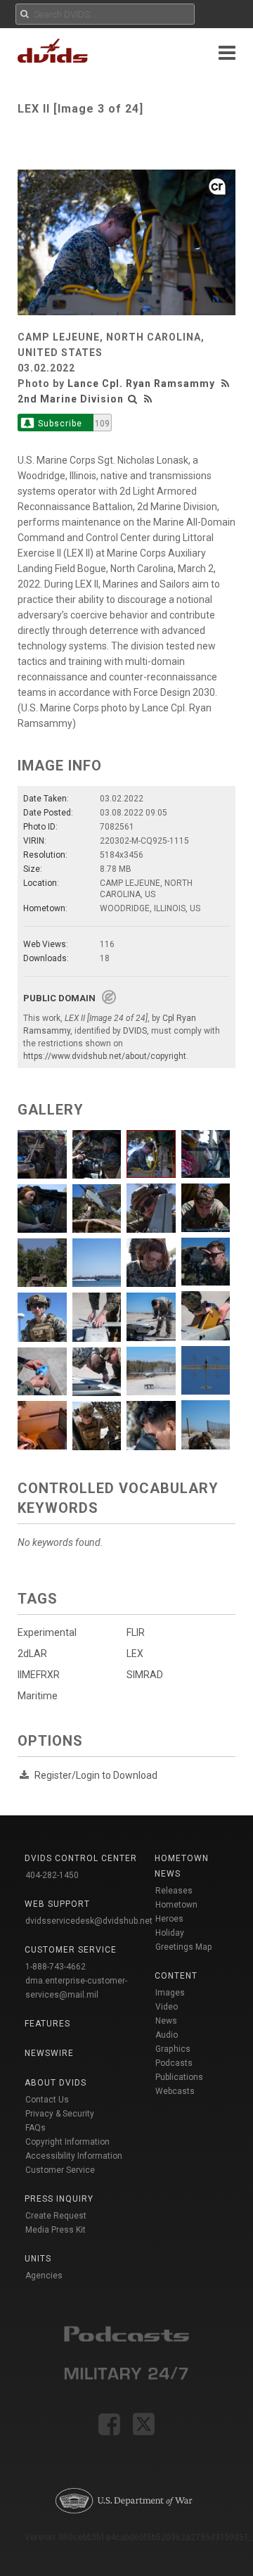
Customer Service (60, 2170)
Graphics (173, 2049)
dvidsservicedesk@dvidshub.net (89, 1921)
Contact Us (47, 2100)
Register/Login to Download (96, 1775)
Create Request (56, 2216)
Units (38, 2259)
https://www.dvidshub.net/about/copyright (105, 1056)
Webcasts (175, 2091)
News (166, 2021)
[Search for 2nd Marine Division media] (133, 399)
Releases (174, 1891)
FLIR (136, 1632)
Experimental (47, 1632)
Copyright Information (67, 2142)
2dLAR (32, 1654)
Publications (179, 2077)
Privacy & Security (60, 2114)
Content (176, 1976)
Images (170, 1993)
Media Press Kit (56, 2230)
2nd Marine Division (71, 399)
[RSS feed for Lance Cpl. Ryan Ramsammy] (227, 383)
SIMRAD (145, 1675)
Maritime (38, 1696)
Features (47, 2024)
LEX (135, 1654)
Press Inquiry (59, 2199)
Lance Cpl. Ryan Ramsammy (141, 383)
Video (167, 2007)
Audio (167, 2035)
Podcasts (174, 2063)
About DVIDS (56, 2083)
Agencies (44, 2276)
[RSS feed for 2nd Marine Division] (148, 399)
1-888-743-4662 (56, 1967)
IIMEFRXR (39, 1675)
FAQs (35, 2128)
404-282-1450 (52, 1875)
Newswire (49, 2053)
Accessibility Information (74, 2156)
